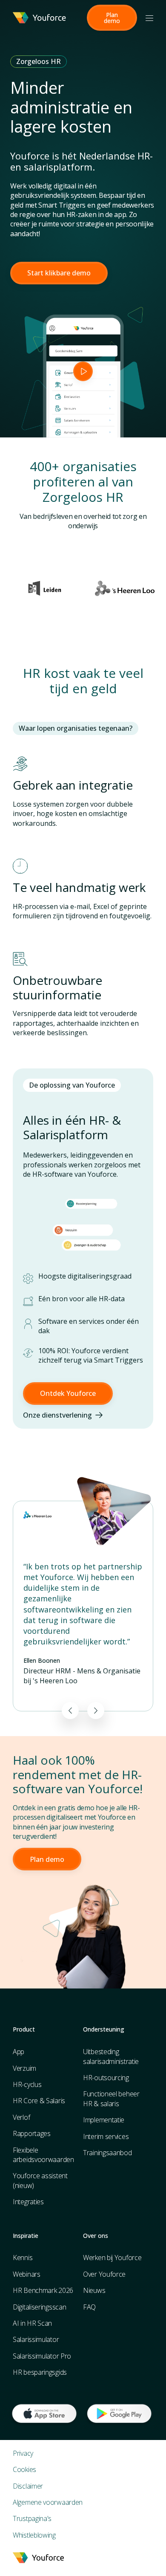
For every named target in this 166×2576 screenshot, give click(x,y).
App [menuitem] (19, 2052)
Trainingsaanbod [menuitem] (107, 2153)
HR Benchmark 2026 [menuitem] (43, 2290)
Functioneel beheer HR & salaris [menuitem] (111, 2098)
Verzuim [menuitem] (24, 2068)
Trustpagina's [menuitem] (32, 2518)
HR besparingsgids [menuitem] (40, 2372)
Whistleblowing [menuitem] (34, 2535)
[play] (83, 371)
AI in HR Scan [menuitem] (32, 2323)
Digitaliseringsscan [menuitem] (39, 2307)
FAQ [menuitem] (89, 2307)
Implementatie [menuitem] (104, 2120)
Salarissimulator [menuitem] (36, 2339)
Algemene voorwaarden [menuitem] (48, 2502)
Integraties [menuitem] (28, 2202)
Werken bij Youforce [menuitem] (112, 2258)
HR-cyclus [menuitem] (27, 2084)
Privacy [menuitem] (23, 2453)
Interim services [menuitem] (106, 2136)
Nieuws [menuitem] (94, 2290)
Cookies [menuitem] (24, 2469)
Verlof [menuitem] (21, 2117)
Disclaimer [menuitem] (28, 2486)
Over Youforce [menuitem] (104, 2274)
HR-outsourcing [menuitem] (106, 2078)
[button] (112, 18)
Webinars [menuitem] (27, 2274)
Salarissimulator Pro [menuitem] (42, 2356)
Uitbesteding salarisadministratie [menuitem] (111, 2056)
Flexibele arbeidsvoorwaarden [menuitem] (43, 2155)
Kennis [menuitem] (23, 2258)
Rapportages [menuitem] (32, 2133)
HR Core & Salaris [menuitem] (39, 2101)
